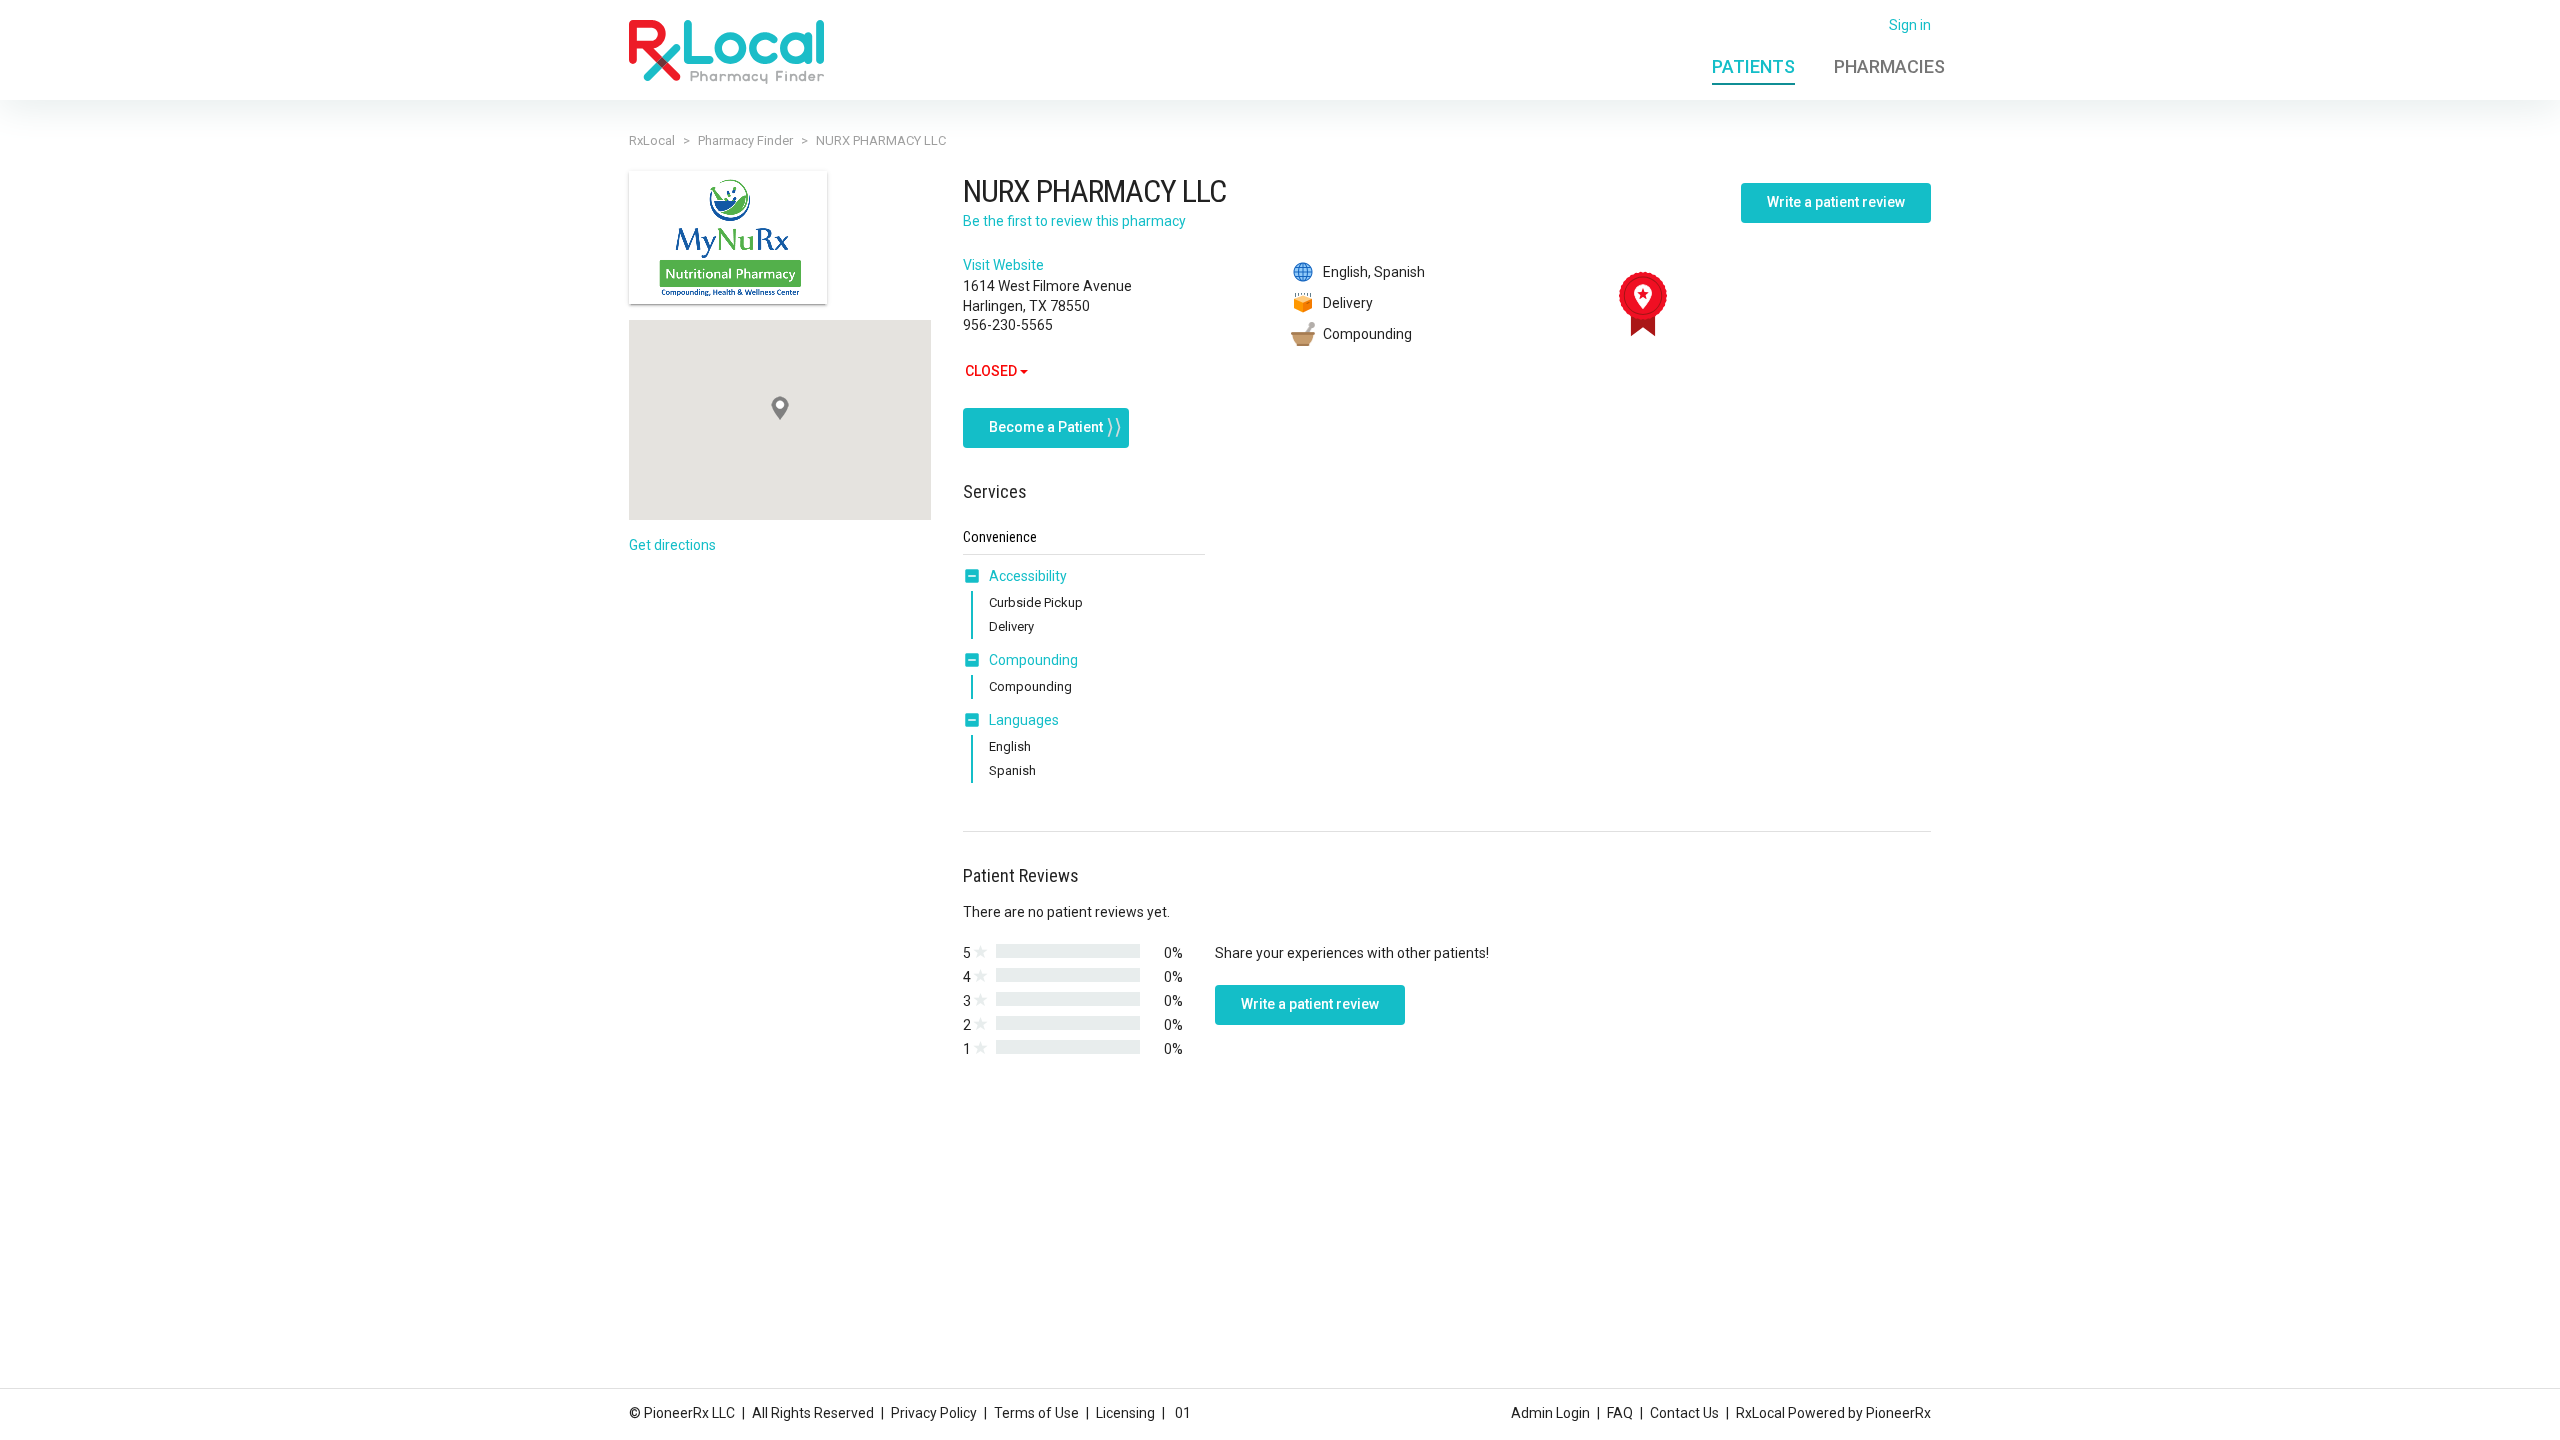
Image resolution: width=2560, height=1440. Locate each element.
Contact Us (1684, 1413)
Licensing (1125, 1413)
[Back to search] (726, 51)
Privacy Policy (934, 1413)
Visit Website (1003, 265)
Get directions (672, 545)
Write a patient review (1836, 202)
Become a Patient (1046, 427)
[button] (976, 576)
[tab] (1015, 577)
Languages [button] (1024, 720)
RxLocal (652, 140)
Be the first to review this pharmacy (1074, 221)
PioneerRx (1898, 1413)
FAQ (1620, 1413)
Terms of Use (1036, 1413)
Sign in (1910, 25)
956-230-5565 (1008, 325)
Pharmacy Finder (745, 140)
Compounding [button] (1033, 660)
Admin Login (1550, 1413)
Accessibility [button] (1028, 576)
